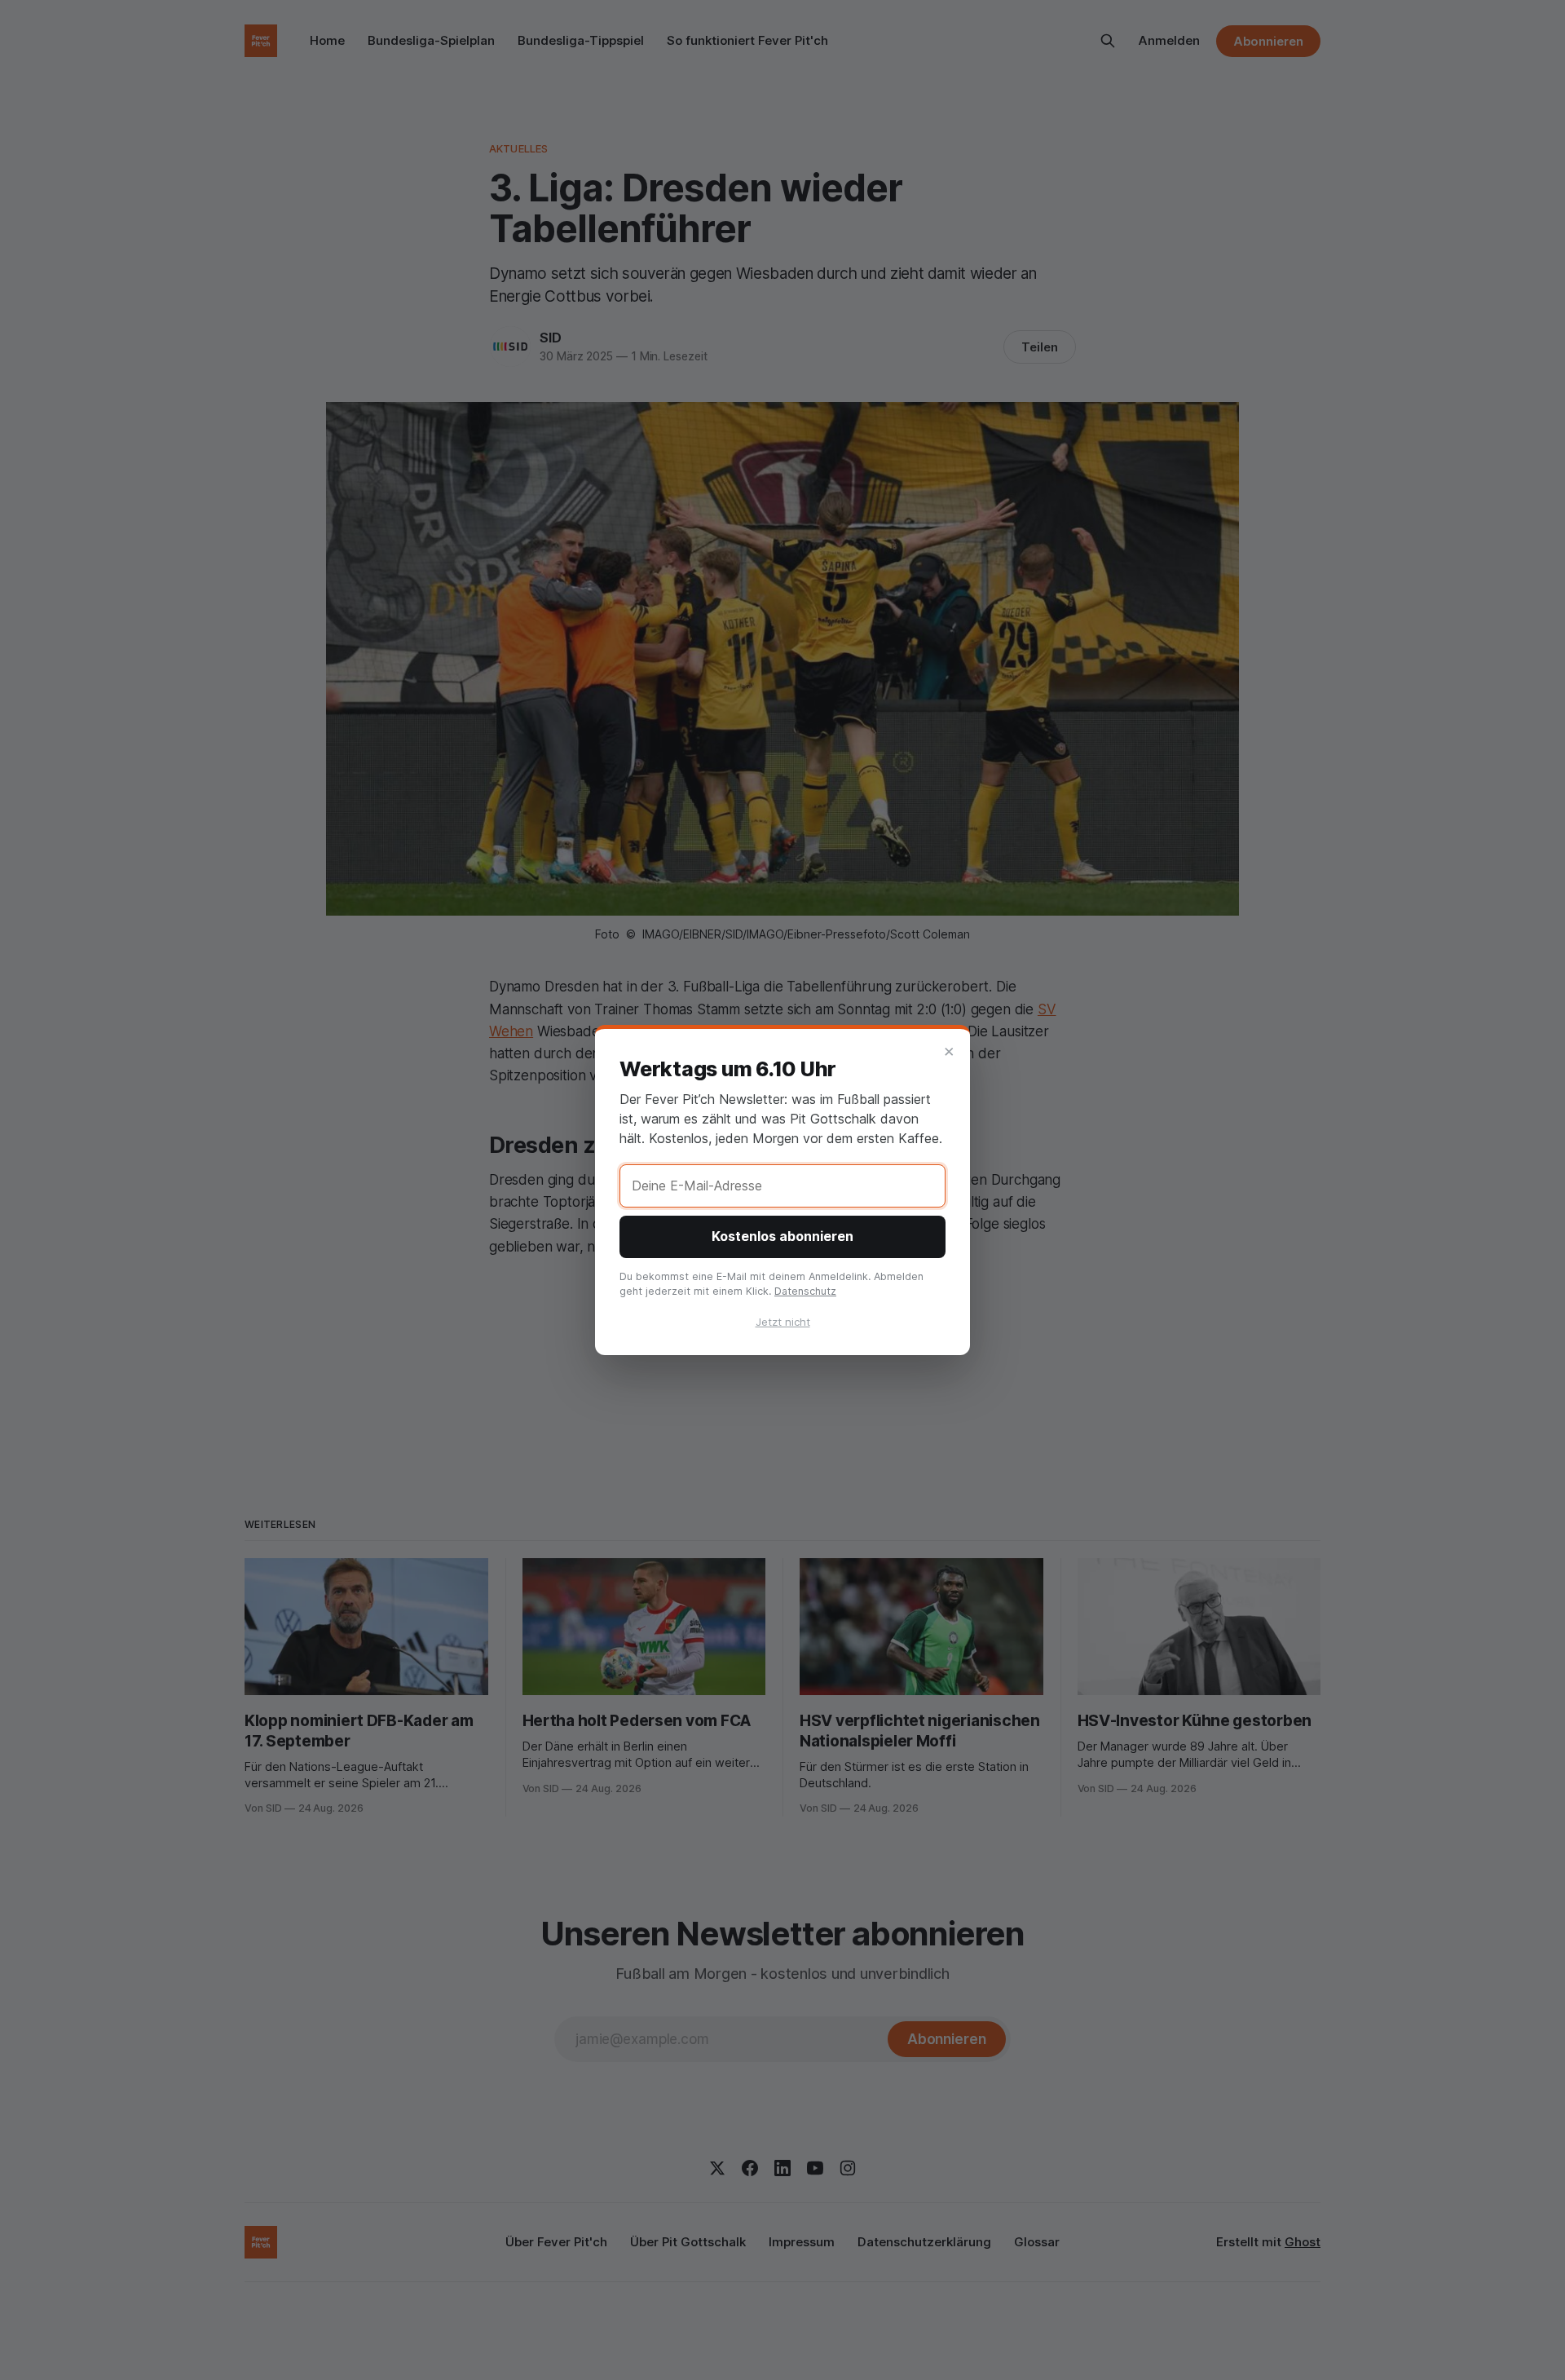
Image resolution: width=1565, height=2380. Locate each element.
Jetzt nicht (783, 1322)
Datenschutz (805, 1291)
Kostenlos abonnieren (782, 1236)
